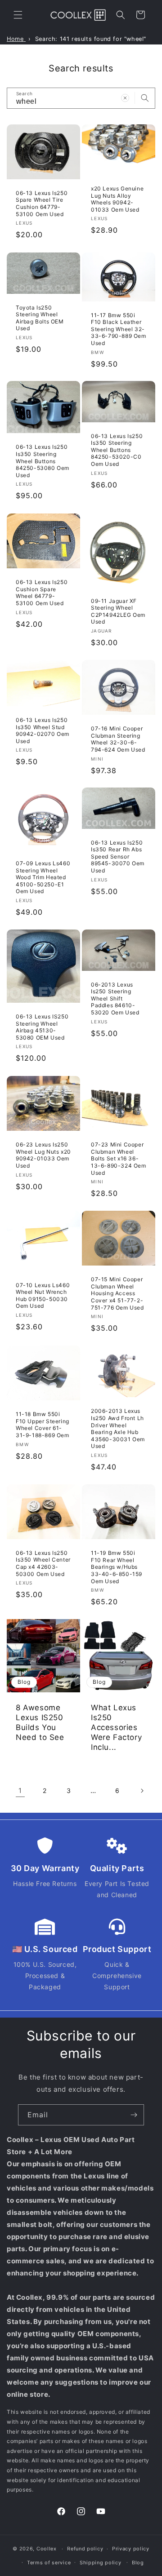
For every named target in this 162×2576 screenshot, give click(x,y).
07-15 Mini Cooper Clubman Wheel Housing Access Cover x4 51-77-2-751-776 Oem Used (117, 1293)
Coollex (47, 2549)
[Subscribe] (134, 2115)
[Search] (145, 98)
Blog (138, 2563)
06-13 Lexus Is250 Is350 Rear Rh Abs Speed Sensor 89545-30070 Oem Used (118, 856)
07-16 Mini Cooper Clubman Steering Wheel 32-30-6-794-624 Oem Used (118, 739)
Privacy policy (131, 2549)
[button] (18, 15)
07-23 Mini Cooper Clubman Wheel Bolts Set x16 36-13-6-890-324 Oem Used (119, 1158)
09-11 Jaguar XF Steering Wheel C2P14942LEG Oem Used (118, 611)
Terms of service (49, 2563)
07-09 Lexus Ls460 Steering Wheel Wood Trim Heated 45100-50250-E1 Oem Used (43, 877)
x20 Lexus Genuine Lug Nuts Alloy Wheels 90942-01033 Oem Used (117, 199)
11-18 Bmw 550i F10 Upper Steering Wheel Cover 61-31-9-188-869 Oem (43, 1425)
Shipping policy (101, 2563)
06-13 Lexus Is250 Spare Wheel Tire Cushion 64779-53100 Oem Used (42, 204)
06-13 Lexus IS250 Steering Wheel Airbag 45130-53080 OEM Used (42, 1027)
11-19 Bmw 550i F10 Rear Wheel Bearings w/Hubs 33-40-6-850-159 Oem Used (117, 1567)
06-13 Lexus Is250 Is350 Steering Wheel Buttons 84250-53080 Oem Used (43, 461)
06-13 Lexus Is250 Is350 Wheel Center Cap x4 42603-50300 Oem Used (43, 1563)
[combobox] (81, 98)
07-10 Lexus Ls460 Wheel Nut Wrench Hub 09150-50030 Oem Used (43, 1295)
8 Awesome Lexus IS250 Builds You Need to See (40, 1722)
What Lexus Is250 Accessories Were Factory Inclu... (116, 1727)
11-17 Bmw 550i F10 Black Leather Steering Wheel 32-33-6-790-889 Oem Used (119, 329)
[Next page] (142, 1791)
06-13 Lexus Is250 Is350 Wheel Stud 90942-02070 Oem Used (43, 730)
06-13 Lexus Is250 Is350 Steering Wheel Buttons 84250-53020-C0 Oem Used (117, 450)
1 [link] (20, 1790)
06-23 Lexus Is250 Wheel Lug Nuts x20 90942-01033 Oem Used (43, 1155)
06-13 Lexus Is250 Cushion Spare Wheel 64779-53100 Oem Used (42, 593)
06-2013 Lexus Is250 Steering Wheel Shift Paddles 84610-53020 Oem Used (115, 998)
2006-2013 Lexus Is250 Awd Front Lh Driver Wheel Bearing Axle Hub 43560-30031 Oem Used (118, 1429)
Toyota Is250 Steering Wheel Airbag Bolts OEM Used (40, 318)
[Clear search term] (125, 98)
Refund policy (85, 2549)
